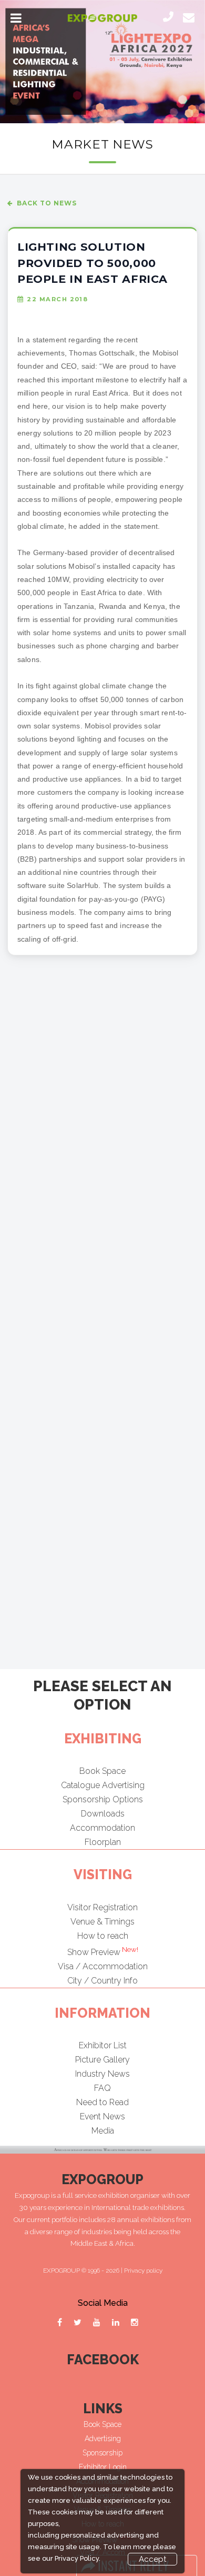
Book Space (102, 1771)
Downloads (103, 1814)
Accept (152, 2559)
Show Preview (103, 1952)
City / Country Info (102, 1981)
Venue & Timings (102, 1922)
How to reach (103, 1936)
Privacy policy (143, 2271)
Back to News (47, 203)
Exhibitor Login (103, 2467)
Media (103, 2131)
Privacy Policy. (78, 2558)
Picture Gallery (102, 2060)
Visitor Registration (102, 1907)
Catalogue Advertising (103, 1785)
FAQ (102, 2088)
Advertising (103, 2439)
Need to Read (102, 2102)
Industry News (102, 2074)
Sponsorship (102, 2453)
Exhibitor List (103, 2045)
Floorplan (103, 1842)
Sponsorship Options (103, 1799)
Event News (102, 2116)
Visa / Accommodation (103, 1966)
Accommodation (102, 1828)
